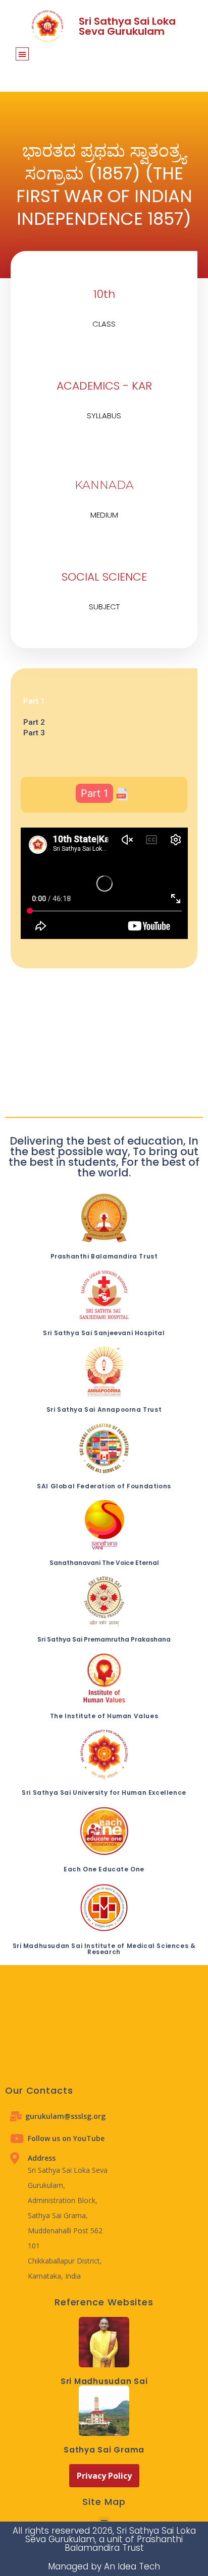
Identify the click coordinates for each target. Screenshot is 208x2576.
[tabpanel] (104, 712)
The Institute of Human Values (104, 1716)
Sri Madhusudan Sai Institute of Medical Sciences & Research (104, 1949)
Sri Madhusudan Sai (104, 2381)
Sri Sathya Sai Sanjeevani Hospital (104, 1333)
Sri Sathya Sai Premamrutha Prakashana (104, 1639)
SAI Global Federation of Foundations (104, 1486)
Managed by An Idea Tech (104, 2566)
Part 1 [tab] (34, 701)
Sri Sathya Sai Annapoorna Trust (104, 1409)
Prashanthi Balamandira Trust (104, 1256)
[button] (22, 54)
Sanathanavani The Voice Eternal (104, 1563)
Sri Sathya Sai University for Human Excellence (104, 1793)
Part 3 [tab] (34, 733)
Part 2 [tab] (34, 722)
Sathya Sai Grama (104, 2450)
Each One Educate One (104, 1869)
